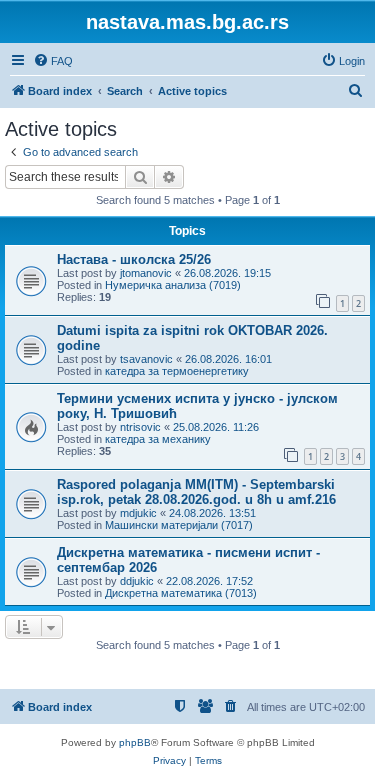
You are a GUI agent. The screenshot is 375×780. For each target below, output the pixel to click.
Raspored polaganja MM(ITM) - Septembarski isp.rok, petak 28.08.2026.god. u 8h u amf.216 (196, 492)
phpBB (135, 742)
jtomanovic (146, 273)
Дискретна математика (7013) (181, 593)
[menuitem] (53, 61)
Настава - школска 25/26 (134, 259)
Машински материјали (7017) (179, 525)
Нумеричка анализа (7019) (173, 285)
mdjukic (138, 513)
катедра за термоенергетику (177, 371)
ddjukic (137, 581)
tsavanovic (146, 359)
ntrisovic (140, 427)
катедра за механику (158, 439)
